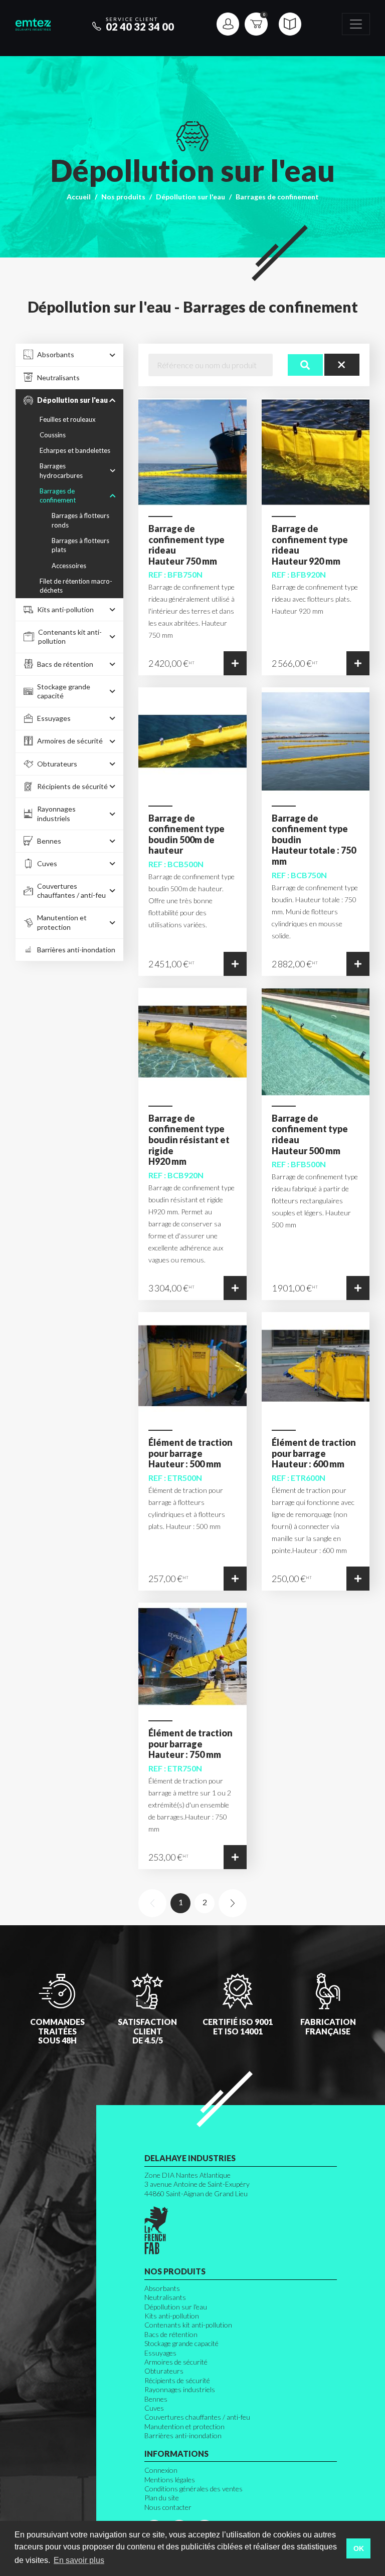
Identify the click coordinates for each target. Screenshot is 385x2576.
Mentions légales (170, 2480)
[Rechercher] (305, 365)
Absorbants (162, 2288)
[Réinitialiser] (342, 365)
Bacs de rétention (171, 2334)
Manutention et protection (184, 2426)
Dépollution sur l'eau (190, 197)
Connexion (161, 2470)
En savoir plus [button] (79, 2560)
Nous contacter (168, 2507)
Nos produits (123, 197)
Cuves (154, 2408)
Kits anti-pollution (172, 2316)
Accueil (79, 197)
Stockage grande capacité (181, 2343)
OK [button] (359, 2548)
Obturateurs (164, 2371)
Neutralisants (165, 2297)
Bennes (156, 2399)
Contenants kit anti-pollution (188, 2325)
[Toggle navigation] (356, 24)
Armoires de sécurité (176, 2362)
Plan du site (162, 2498)
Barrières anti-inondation (183, 2435)
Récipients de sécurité (177, 2380)
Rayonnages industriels (180, 2389)
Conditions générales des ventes (194, 2489)
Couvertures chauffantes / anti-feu (197, 2417)
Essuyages (160, 2353)
